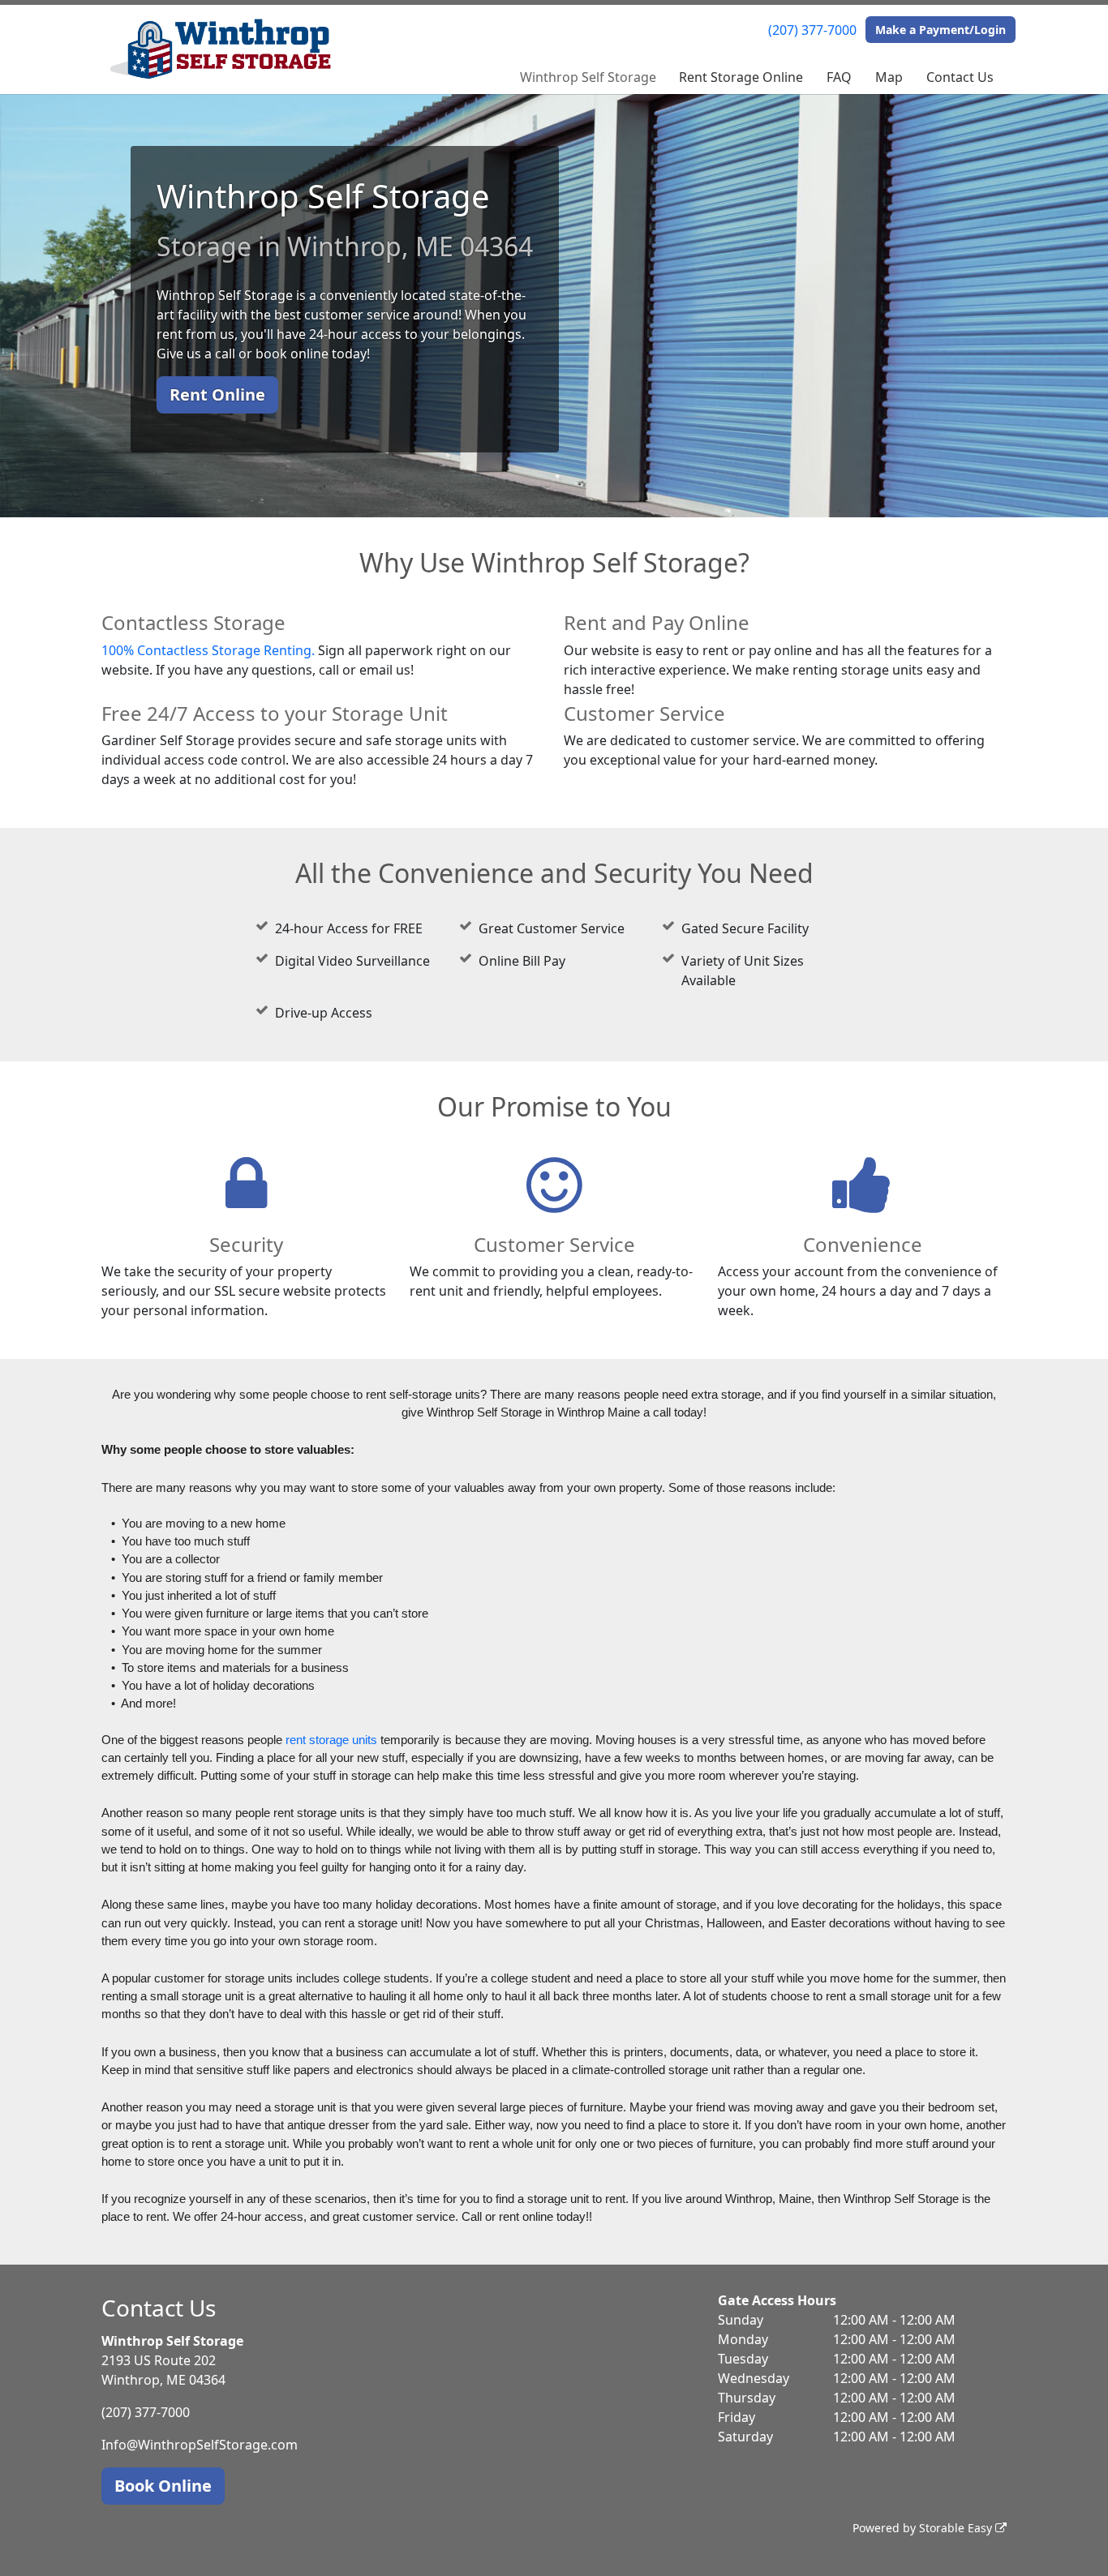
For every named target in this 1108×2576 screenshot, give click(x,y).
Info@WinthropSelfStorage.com (200, 2445)
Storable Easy (957, 2528)
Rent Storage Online (741, 77)
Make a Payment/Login (941, 30)
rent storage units (331, 1740)
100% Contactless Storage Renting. (208, 650)
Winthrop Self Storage (588, 77)
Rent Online (217, 394)
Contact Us (960, 77)
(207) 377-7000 (812, 30)
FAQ (839, 77)
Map (889, 77)
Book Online (163, 2486)
